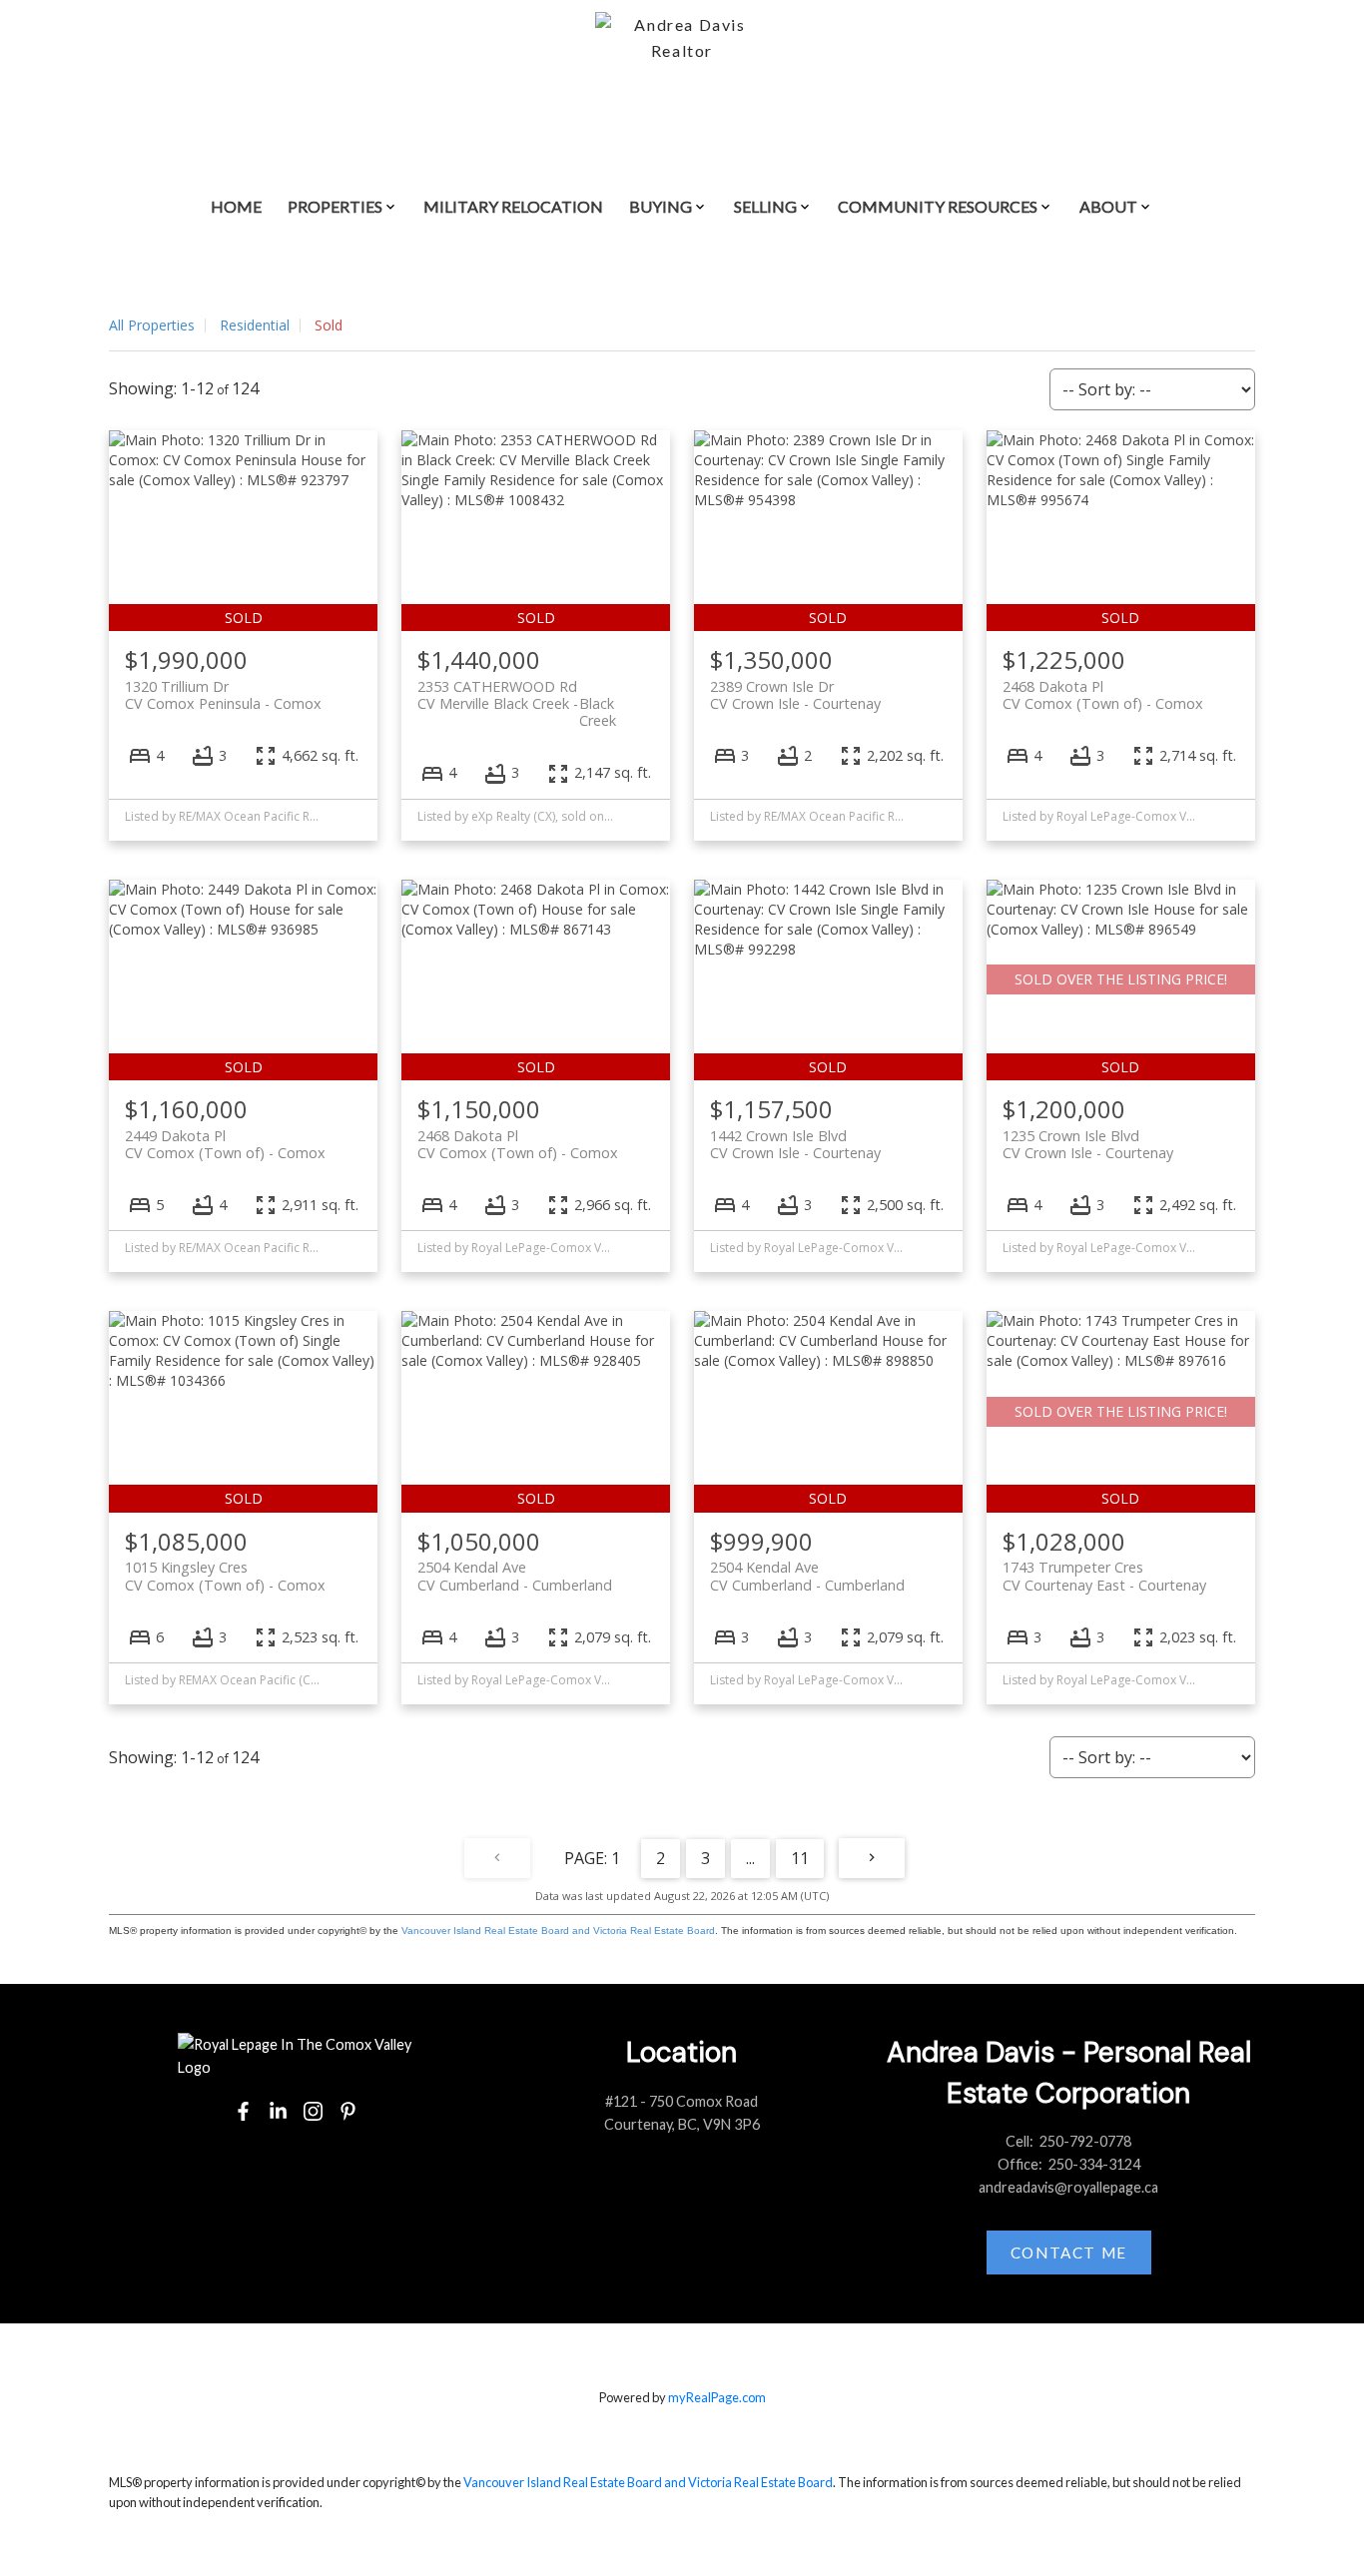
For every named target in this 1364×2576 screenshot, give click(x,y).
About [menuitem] (1108, 206)
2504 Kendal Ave (515, 1576)
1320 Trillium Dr (223, 695)
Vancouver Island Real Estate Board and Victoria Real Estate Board (558, 1931)
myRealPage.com (717, 2397)
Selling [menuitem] (765, 206)
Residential (255, 325)
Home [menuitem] (236, 206)
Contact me (1069, 2253)
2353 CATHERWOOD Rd (517, 695)
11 (800, 1858)
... (750, 1858)
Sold (329, 325)
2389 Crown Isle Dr (795, 695)
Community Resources (938, 206)
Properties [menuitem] (335, 206)
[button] (243, 2111)
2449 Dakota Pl (225, 1144)
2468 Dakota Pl (1103, 695)
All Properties (152, 325)
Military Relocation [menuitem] (513, 206)
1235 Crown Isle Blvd (1088, 1144)
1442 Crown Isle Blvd (795, 1144)
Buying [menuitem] (661, 206)
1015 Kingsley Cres (225, 1576)
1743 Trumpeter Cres (1104, 1576)
